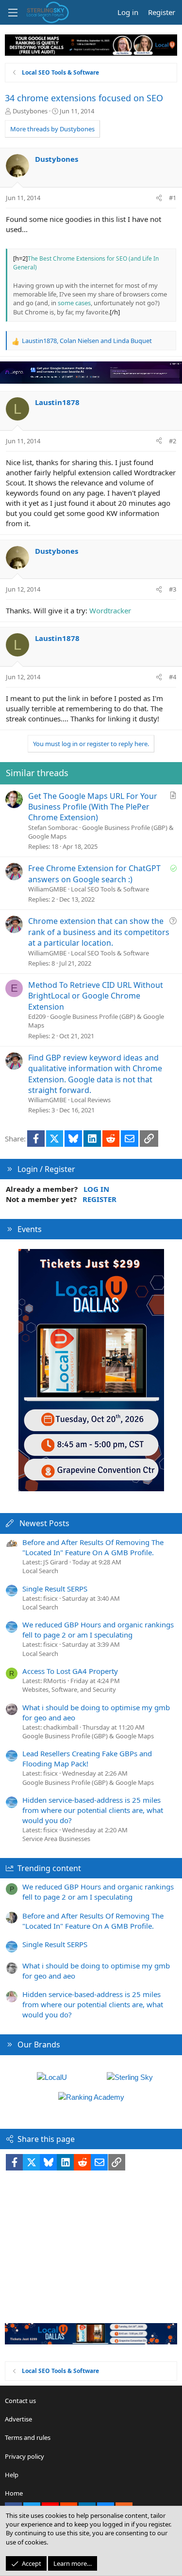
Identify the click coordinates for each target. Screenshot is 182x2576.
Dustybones (30, 111)
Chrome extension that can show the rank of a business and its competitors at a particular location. (99, 932)
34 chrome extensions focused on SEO (84, 98)
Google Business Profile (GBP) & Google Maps (88, 1736)
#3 (173, 589)
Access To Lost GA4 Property (70, 1671)
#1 (173, 198)
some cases (74, 303)
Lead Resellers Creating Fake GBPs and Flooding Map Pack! (87, 1758)
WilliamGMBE (47, 889)
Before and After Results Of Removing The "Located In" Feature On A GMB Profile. (93, 1547)
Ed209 (37, 1016)
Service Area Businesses (56, 1839)
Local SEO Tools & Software (110, 889)
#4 (173, 677)
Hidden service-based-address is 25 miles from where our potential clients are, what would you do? (93, 1810)
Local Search (40, 1571)
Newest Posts (44, 1523)
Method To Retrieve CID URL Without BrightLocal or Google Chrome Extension (96, 996)
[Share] (159, 198)
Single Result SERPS (55, 1589)
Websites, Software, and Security (69, 1689)
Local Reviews (91, 1100)
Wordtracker (110, 610)
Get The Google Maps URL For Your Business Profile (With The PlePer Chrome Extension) (93, 807)
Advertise (18, 2419)
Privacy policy (25, 2456)
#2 (173, 441)
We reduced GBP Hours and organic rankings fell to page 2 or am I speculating (98, 1630)
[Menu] (13, 13)
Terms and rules (28, 2437)
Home (14, 2493)
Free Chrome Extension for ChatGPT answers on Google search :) (94, 874)
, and (87, 341)
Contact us (20, 2401)
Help (12, 2475)
